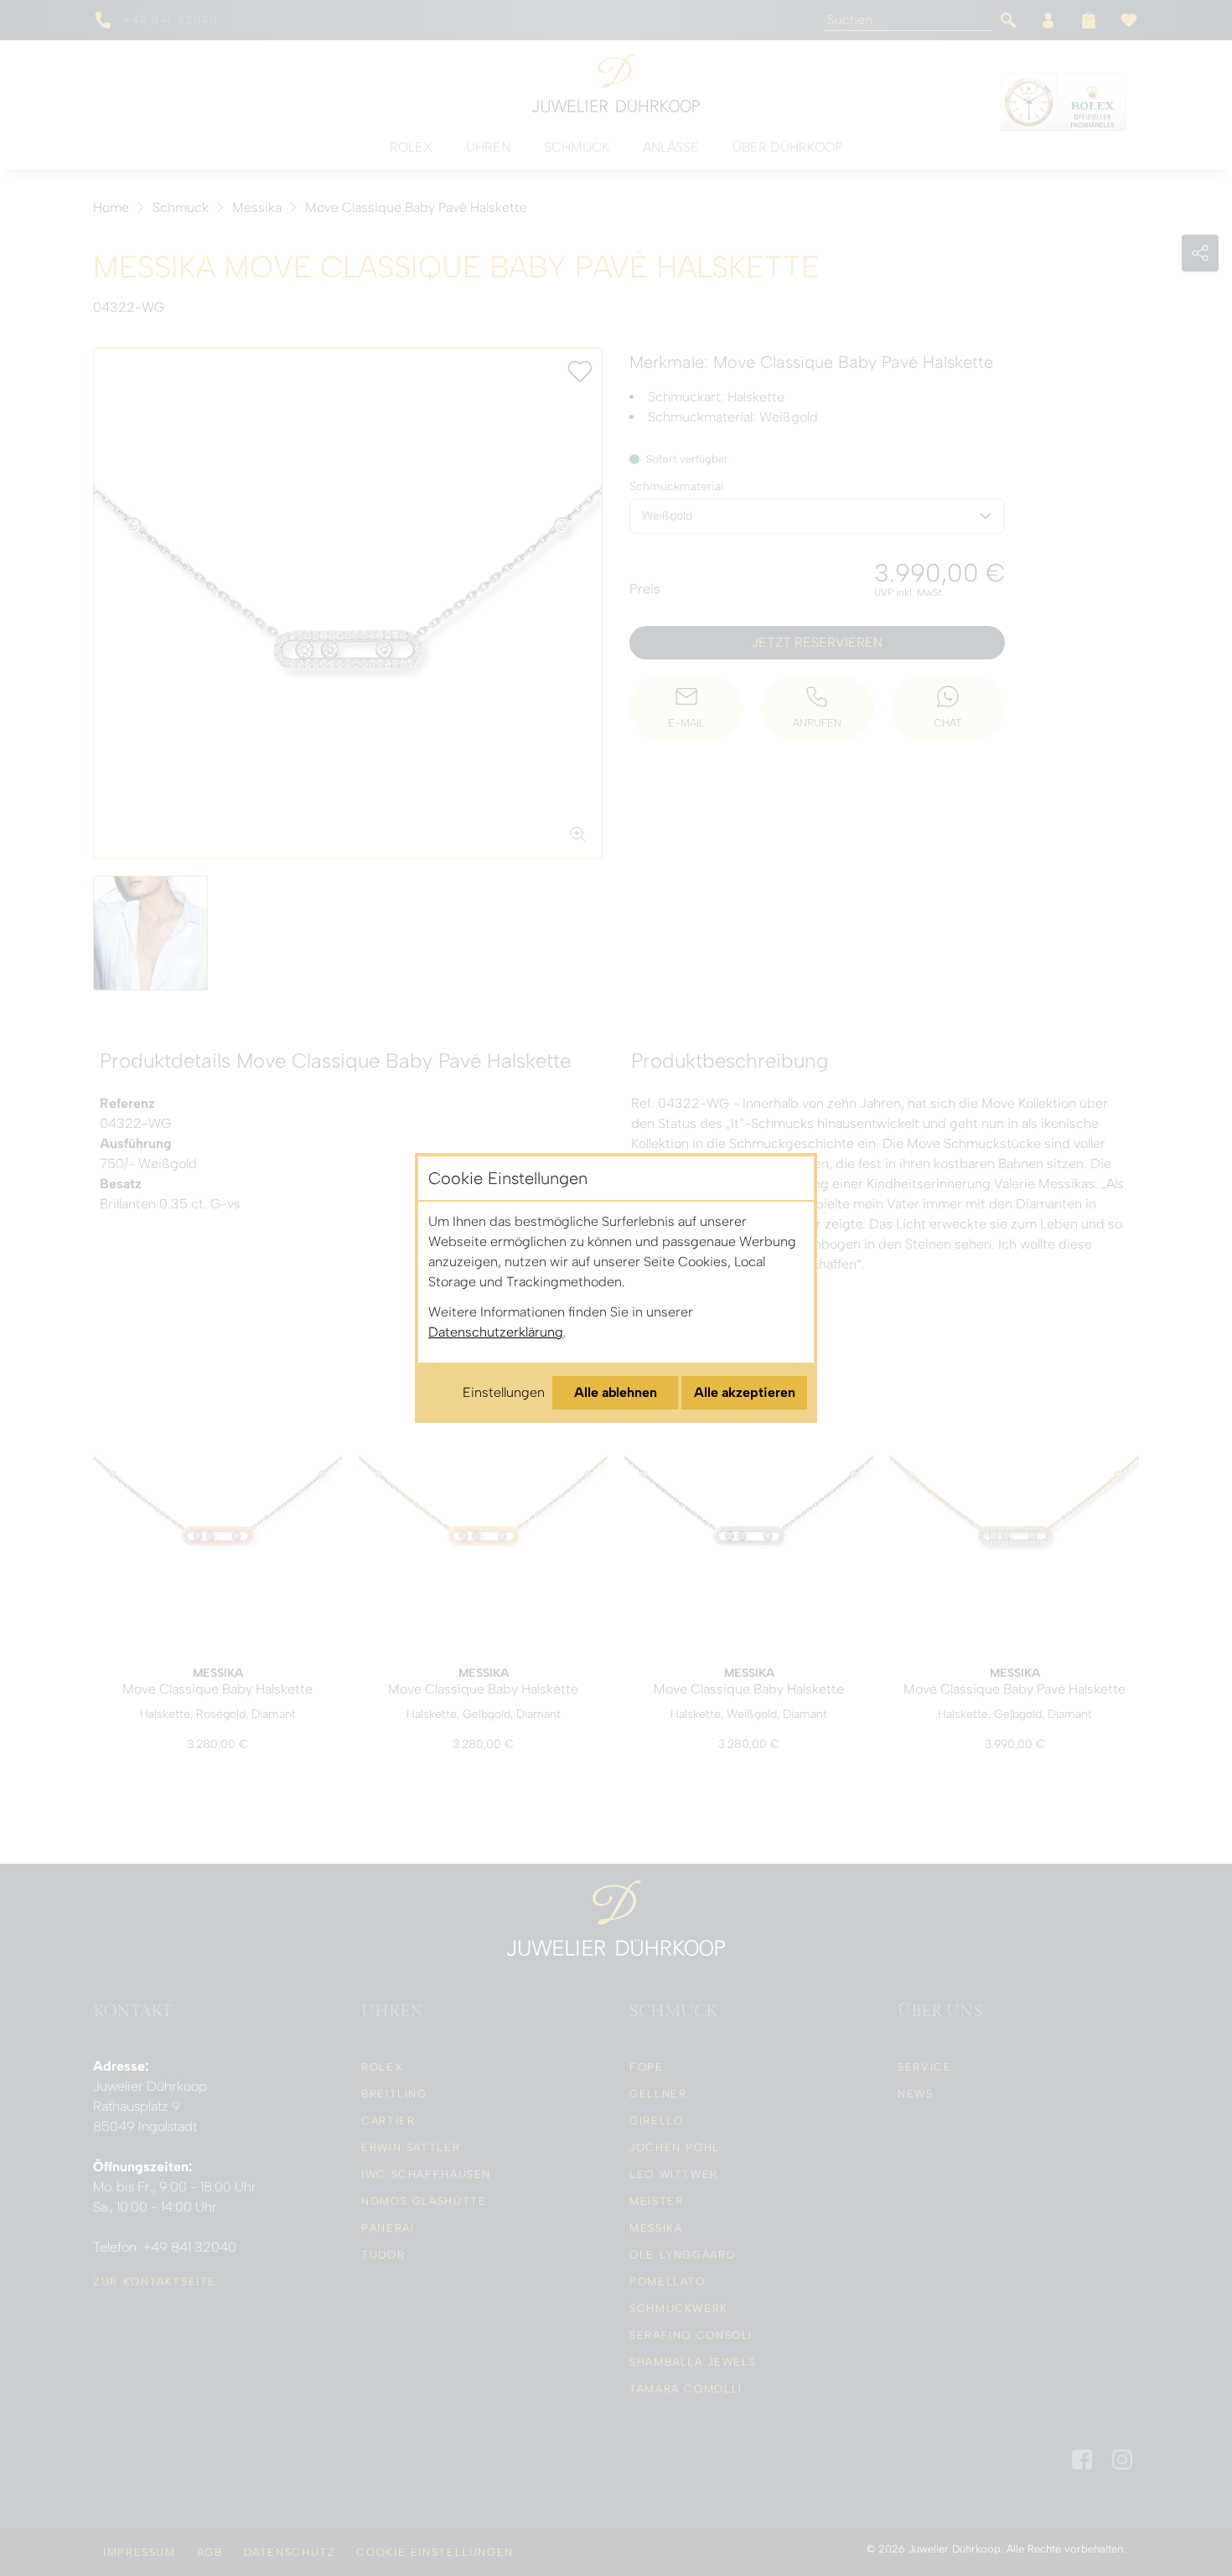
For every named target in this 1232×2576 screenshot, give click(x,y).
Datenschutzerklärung (496, 1332)
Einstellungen (504, 1392)
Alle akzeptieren (745, 1392)
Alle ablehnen (616, 1392)
